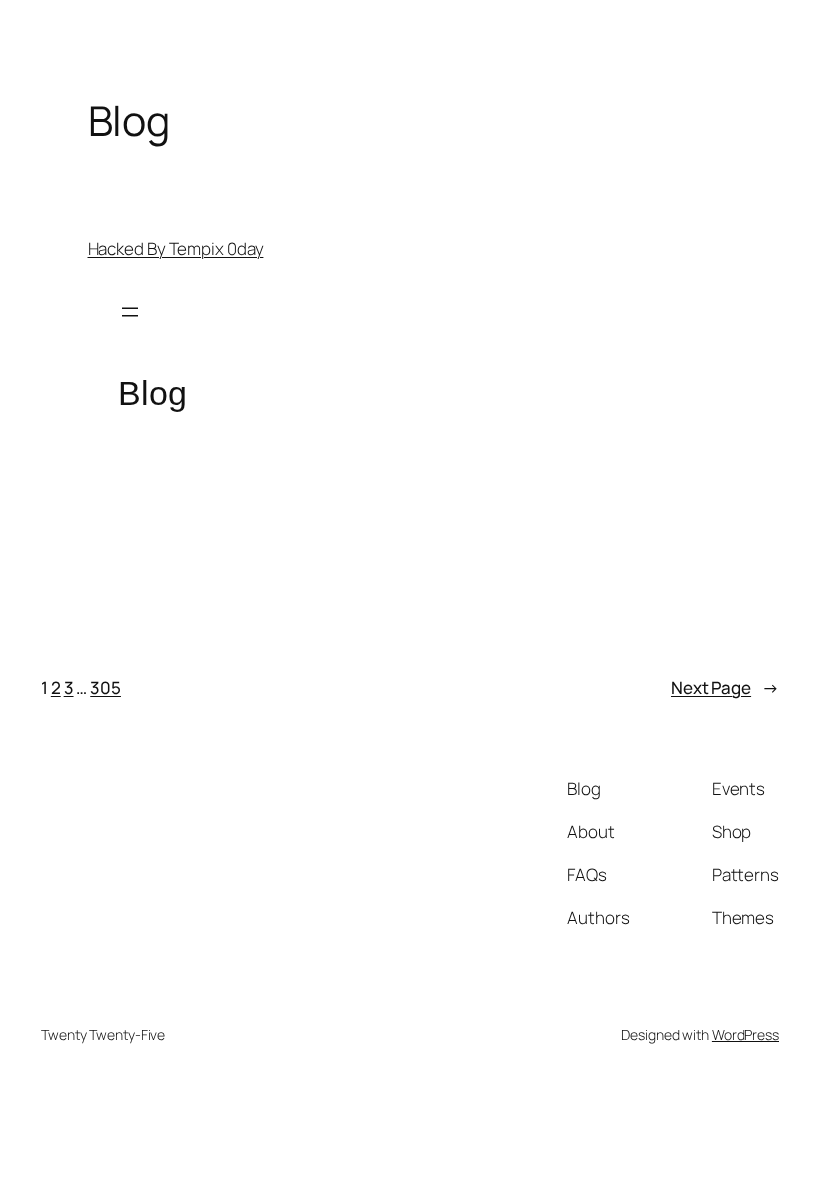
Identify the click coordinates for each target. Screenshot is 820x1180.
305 (105, 687)
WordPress (745, 1034)
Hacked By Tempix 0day (176, 248)
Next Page (725, 687)
